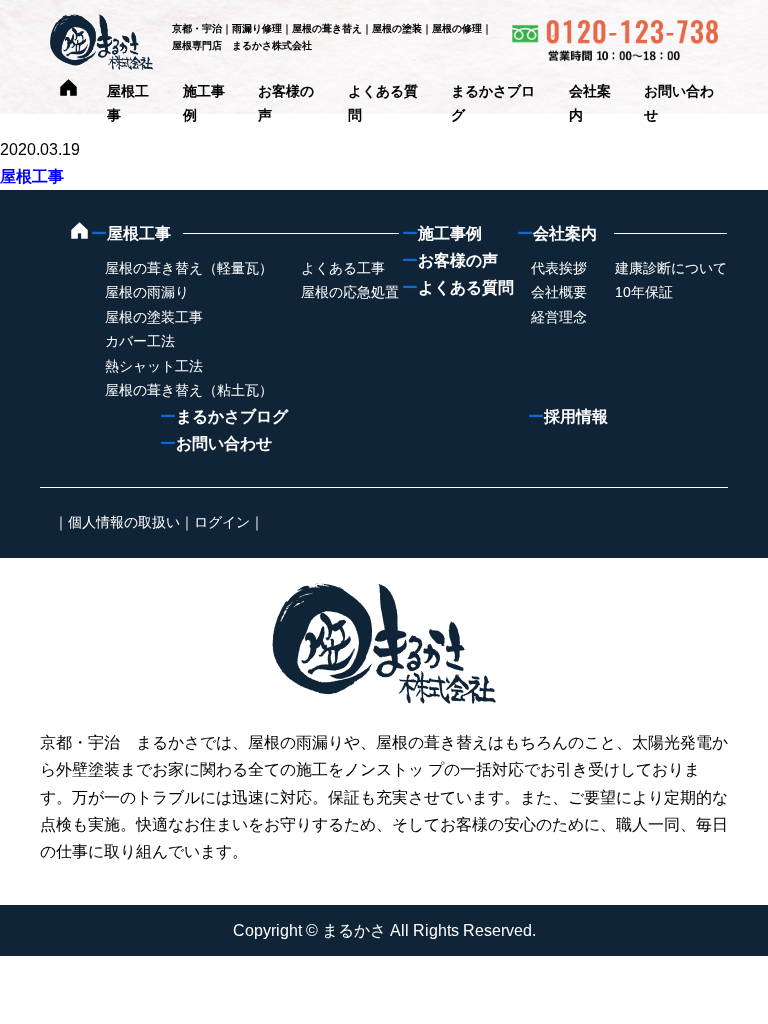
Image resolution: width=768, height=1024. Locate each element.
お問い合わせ (216, 443)
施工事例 (442, 233)
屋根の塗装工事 (154, 317)
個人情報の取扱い (124, 522)
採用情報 (568, 416)
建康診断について (671, 268)
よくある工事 (343, 268)
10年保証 (644, 292)
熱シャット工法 (154, 366)
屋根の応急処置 (350, 292)
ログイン (222, 522)
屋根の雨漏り (147, 292)
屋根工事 (32, 176)
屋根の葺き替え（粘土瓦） (189, 390)
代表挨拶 (559, 268)
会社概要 (559, 292)
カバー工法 (140, 341)
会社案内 (557, 233)
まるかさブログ (224, 416)
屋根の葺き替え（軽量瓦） (189, 268)
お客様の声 (450, 260)
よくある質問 (458, 287)
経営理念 (559, 317)
